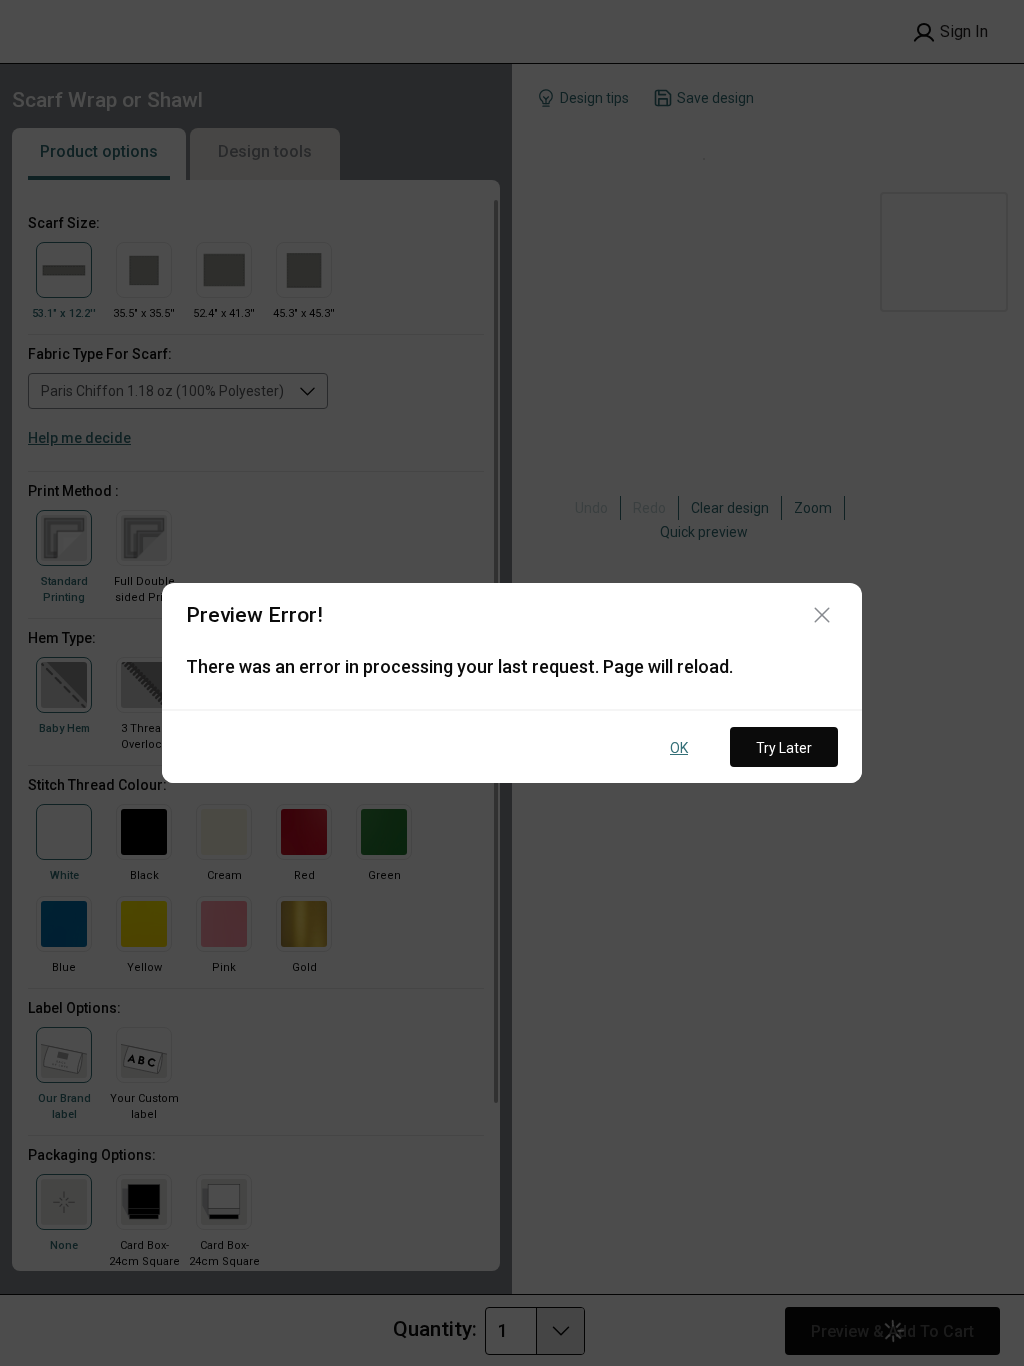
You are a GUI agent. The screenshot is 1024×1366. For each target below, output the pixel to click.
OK (679, 748)
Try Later (784, 748)
